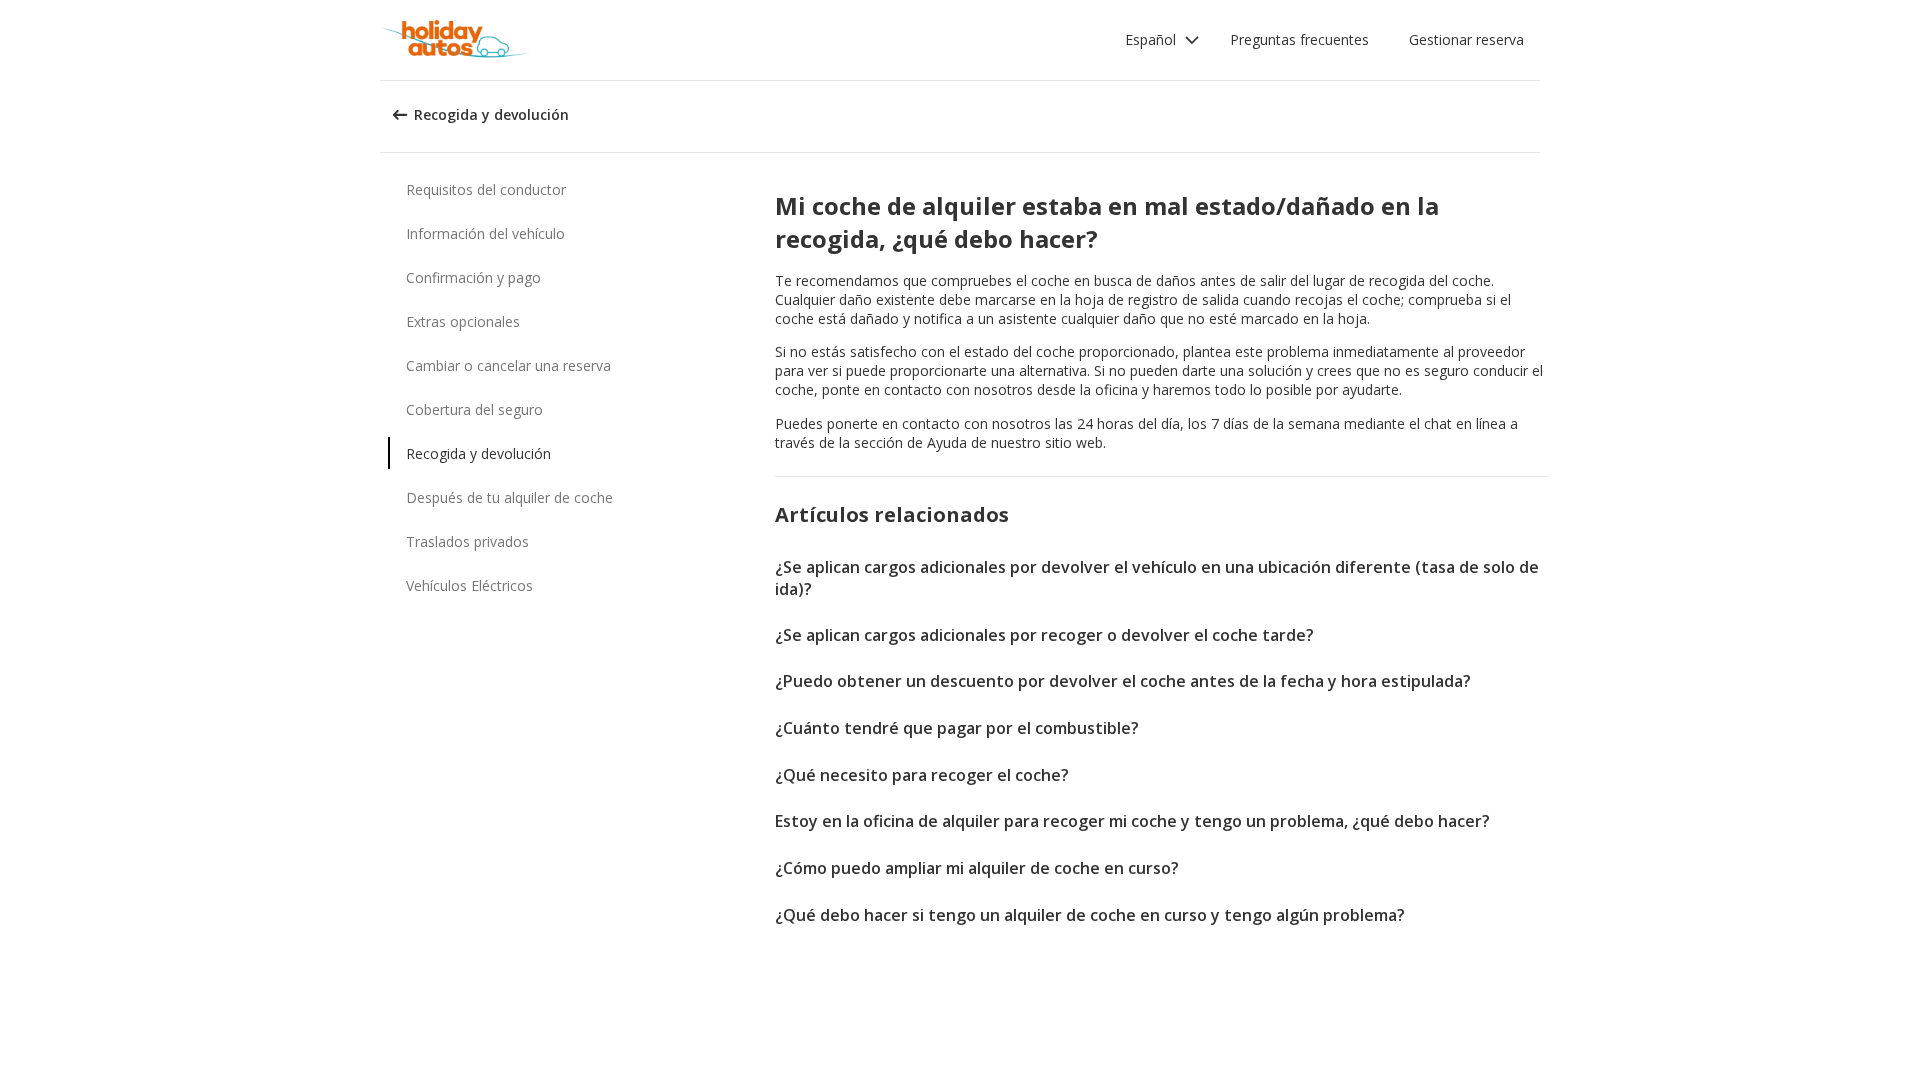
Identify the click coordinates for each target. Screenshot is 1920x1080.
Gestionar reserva (1466, 39)
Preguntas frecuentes (1299, 39)
